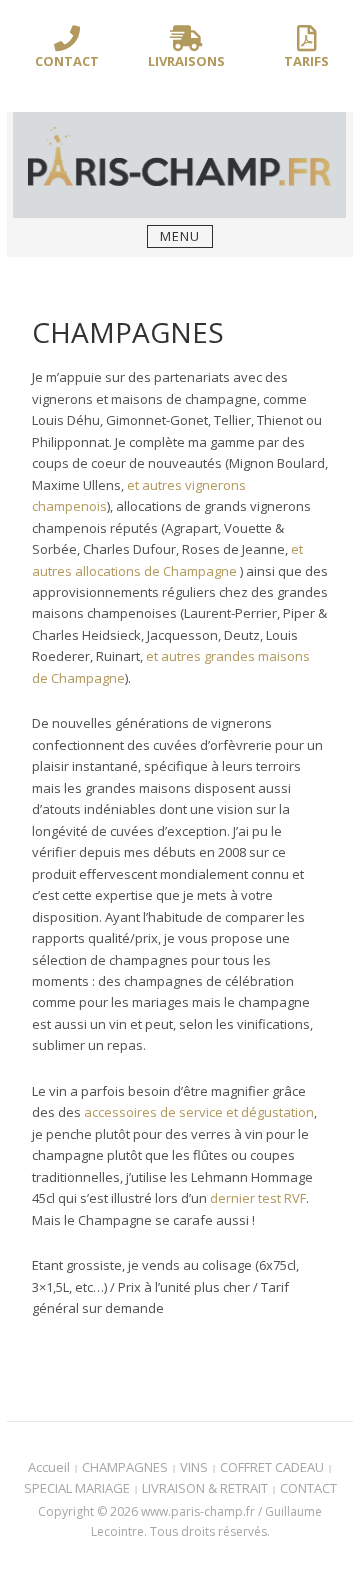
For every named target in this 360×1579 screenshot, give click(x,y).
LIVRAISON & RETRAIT (205, 1488)
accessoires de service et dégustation (199, 1112)
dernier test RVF (258, 1198)
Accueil (49, 1467)
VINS (194, 1467)
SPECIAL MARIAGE (77, 1488)
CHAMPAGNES (125, 1467)
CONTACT (308, 1488)
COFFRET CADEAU (272, 1467)
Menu (180, 236)
